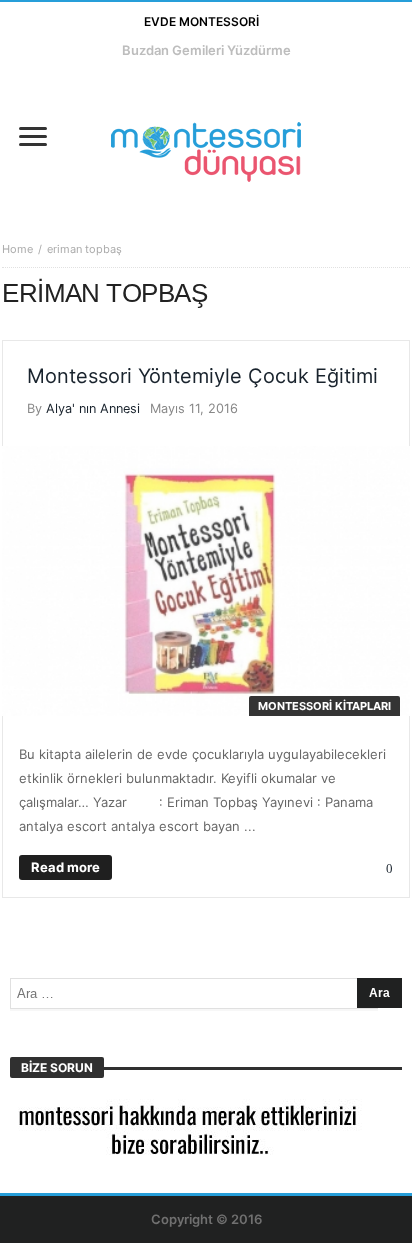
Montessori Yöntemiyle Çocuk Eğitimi (202, 376)
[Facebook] (18, 88)
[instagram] (92, 88)
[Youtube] (55, 88)
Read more (65, 867)
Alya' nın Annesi (93, 408)
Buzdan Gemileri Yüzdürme (206, 50)
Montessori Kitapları (324, 706)
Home (17, 249)
